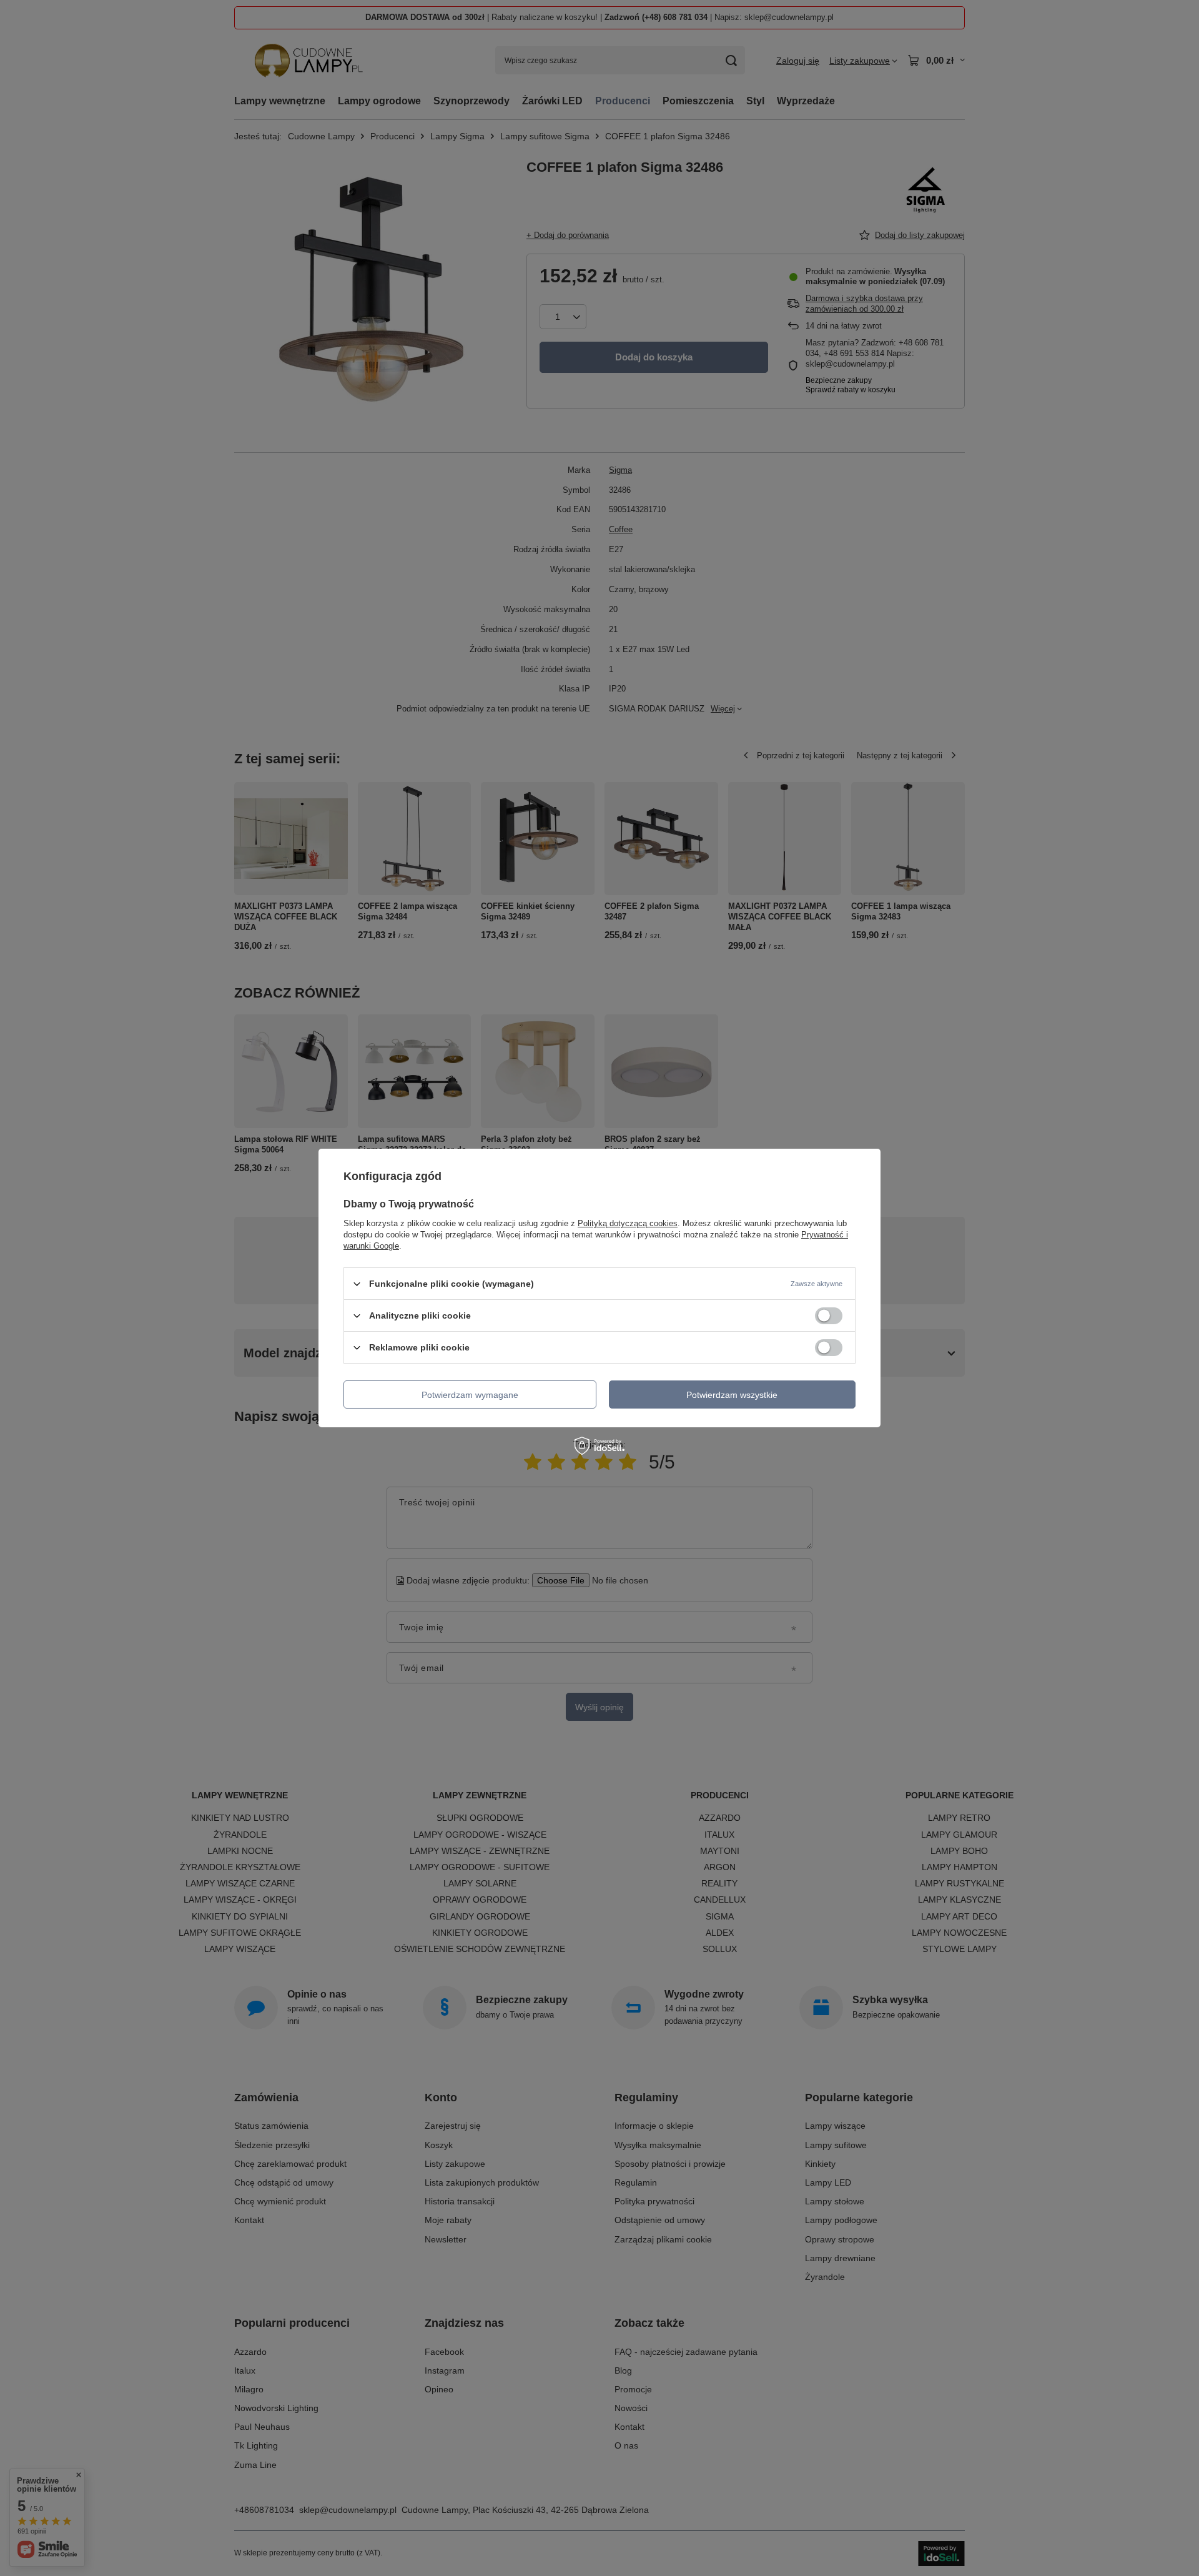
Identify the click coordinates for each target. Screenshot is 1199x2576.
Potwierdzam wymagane (470, 1394)
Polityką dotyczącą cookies (628, 1223)
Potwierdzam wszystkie (732, 1394)
